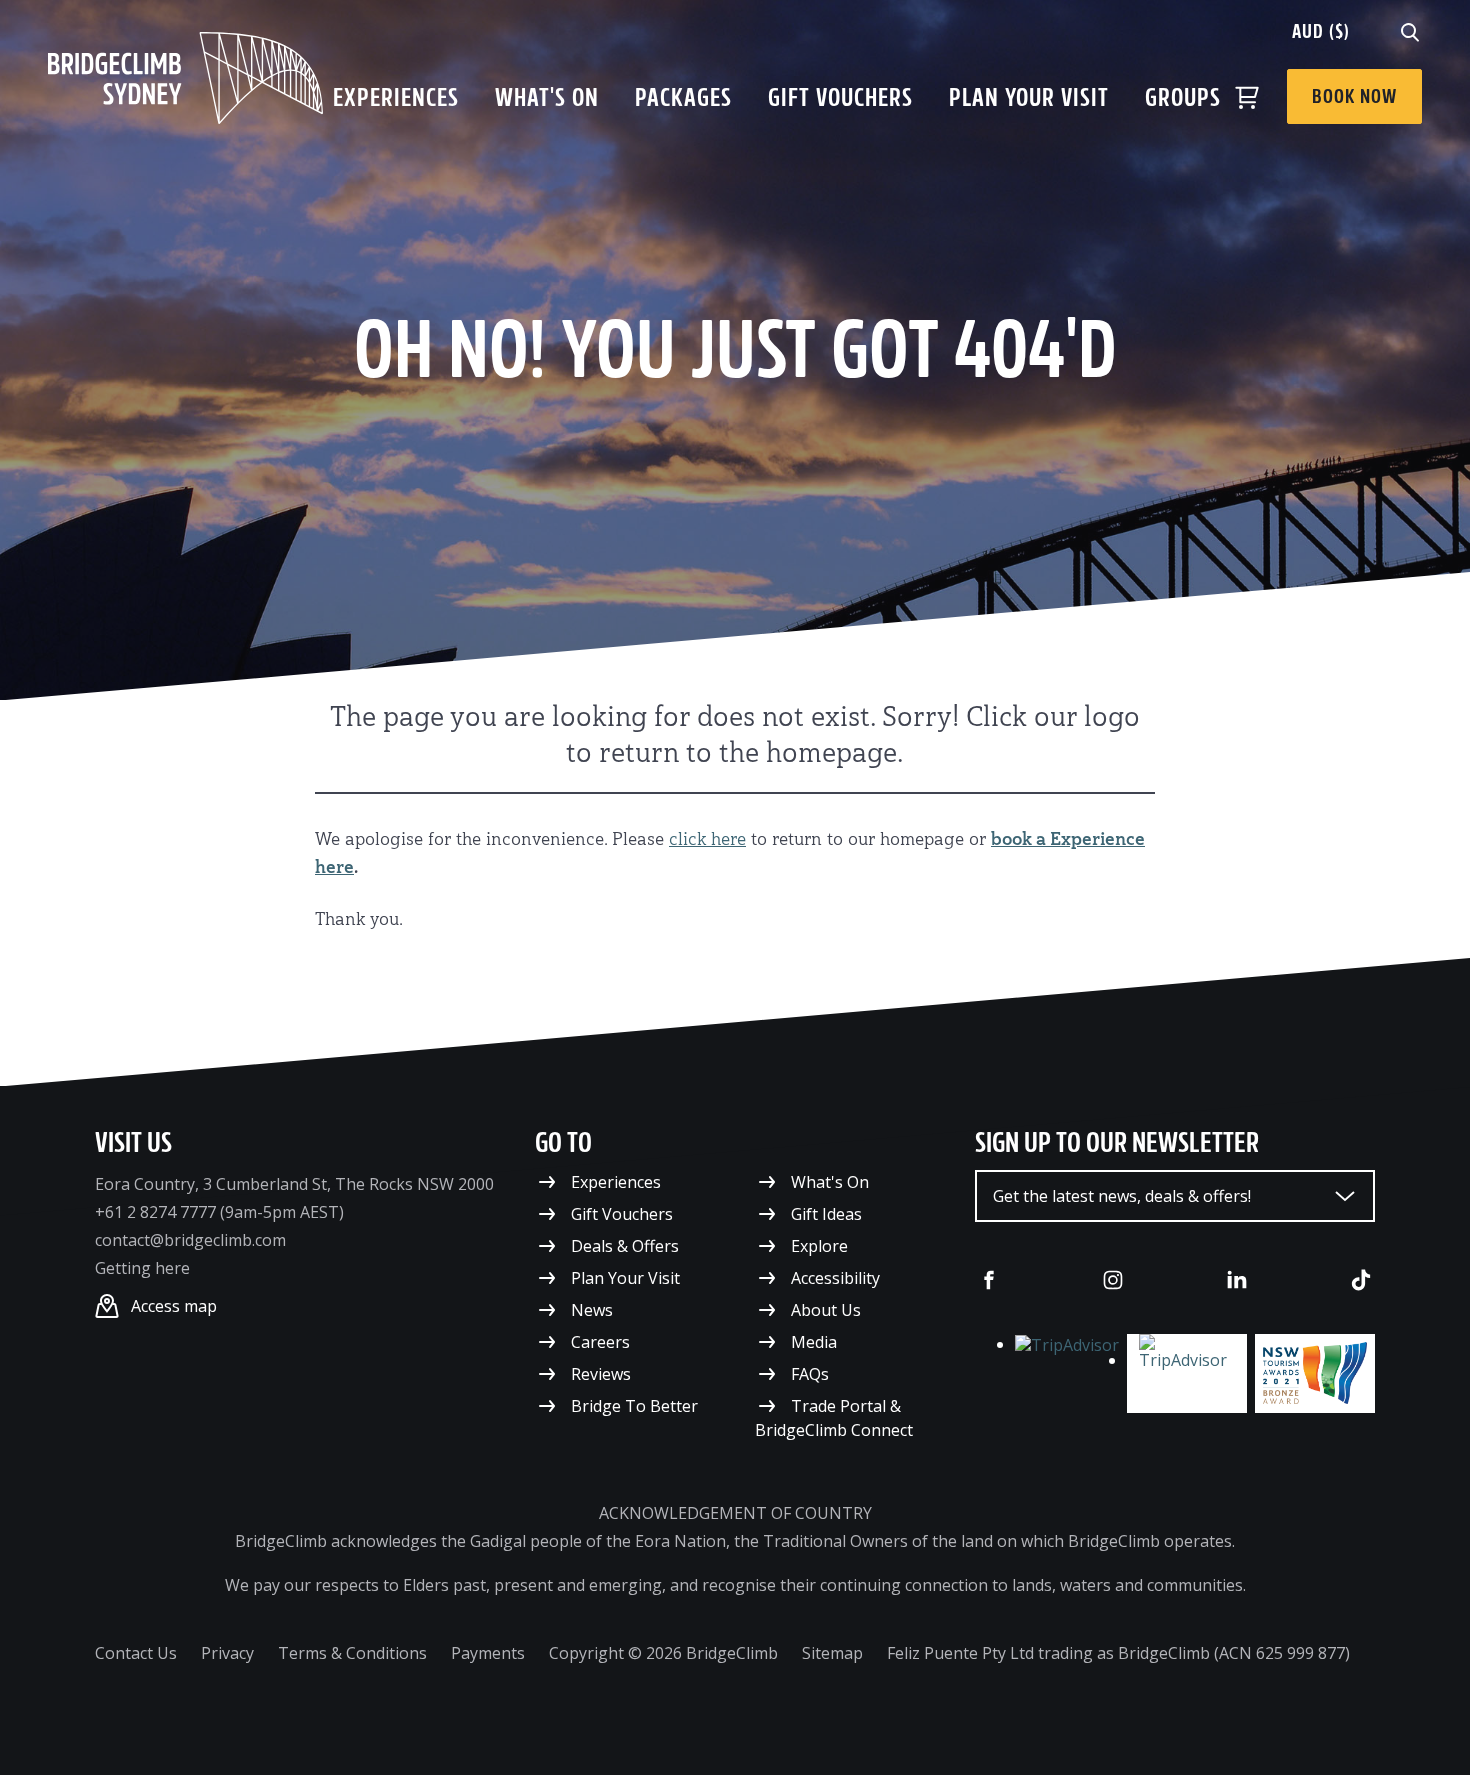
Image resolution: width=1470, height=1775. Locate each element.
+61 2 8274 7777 (155, 1212)
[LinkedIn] (1237, 1280)
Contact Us (136, 1653)
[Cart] (1247, 97)
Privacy (227, 1653)
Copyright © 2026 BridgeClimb (663, 1653)
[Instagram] (1113, 1280)
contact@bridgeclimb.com (190, 1240)
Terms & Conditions (352, 1653)
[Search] (1410, 31)
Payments (488, 1653)
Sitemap (832, 1653)
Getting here (142, 1268)
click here (707, 840)
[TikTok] (1361, 1280)
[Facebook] (989, 1280)
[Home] (185, 78)
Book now (1354, 96)
